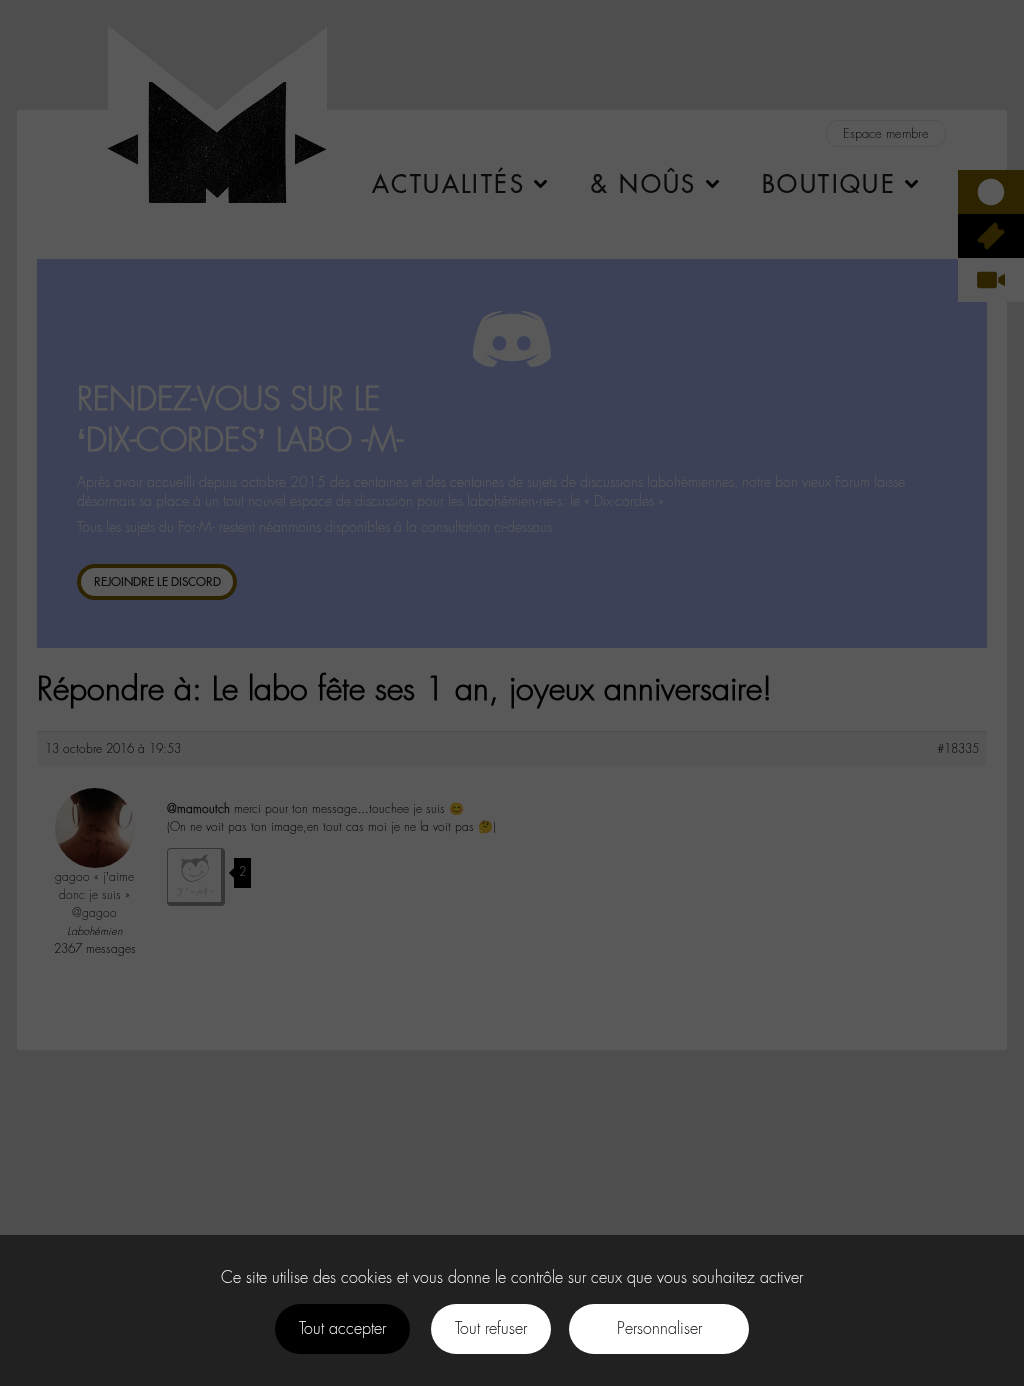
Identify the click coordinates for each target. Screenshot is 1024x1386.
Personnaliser (659, 1328)
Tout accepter (342, 1328)
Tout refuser (491, 1328)
